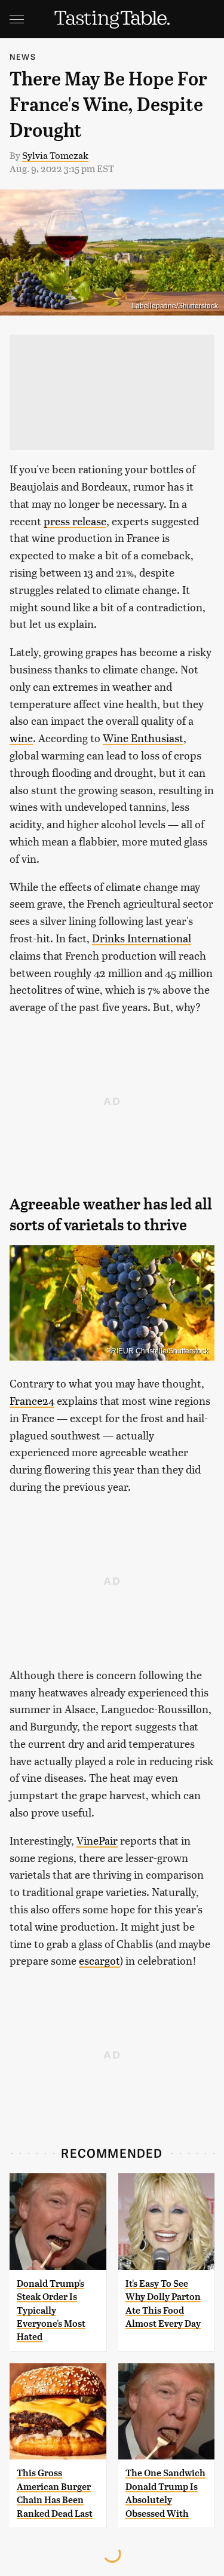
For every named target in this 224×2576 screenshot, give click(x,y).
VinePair (97, 1840)
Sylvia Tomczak (55, 155)
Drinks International (142, 938)
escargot (99, 1960)
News (23, 56)
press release (75, 521)
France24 (32, 1400)
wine (21, 738)
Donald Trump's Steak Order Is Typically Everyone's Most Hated (51, 2310)
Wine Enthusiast (143, 738)
